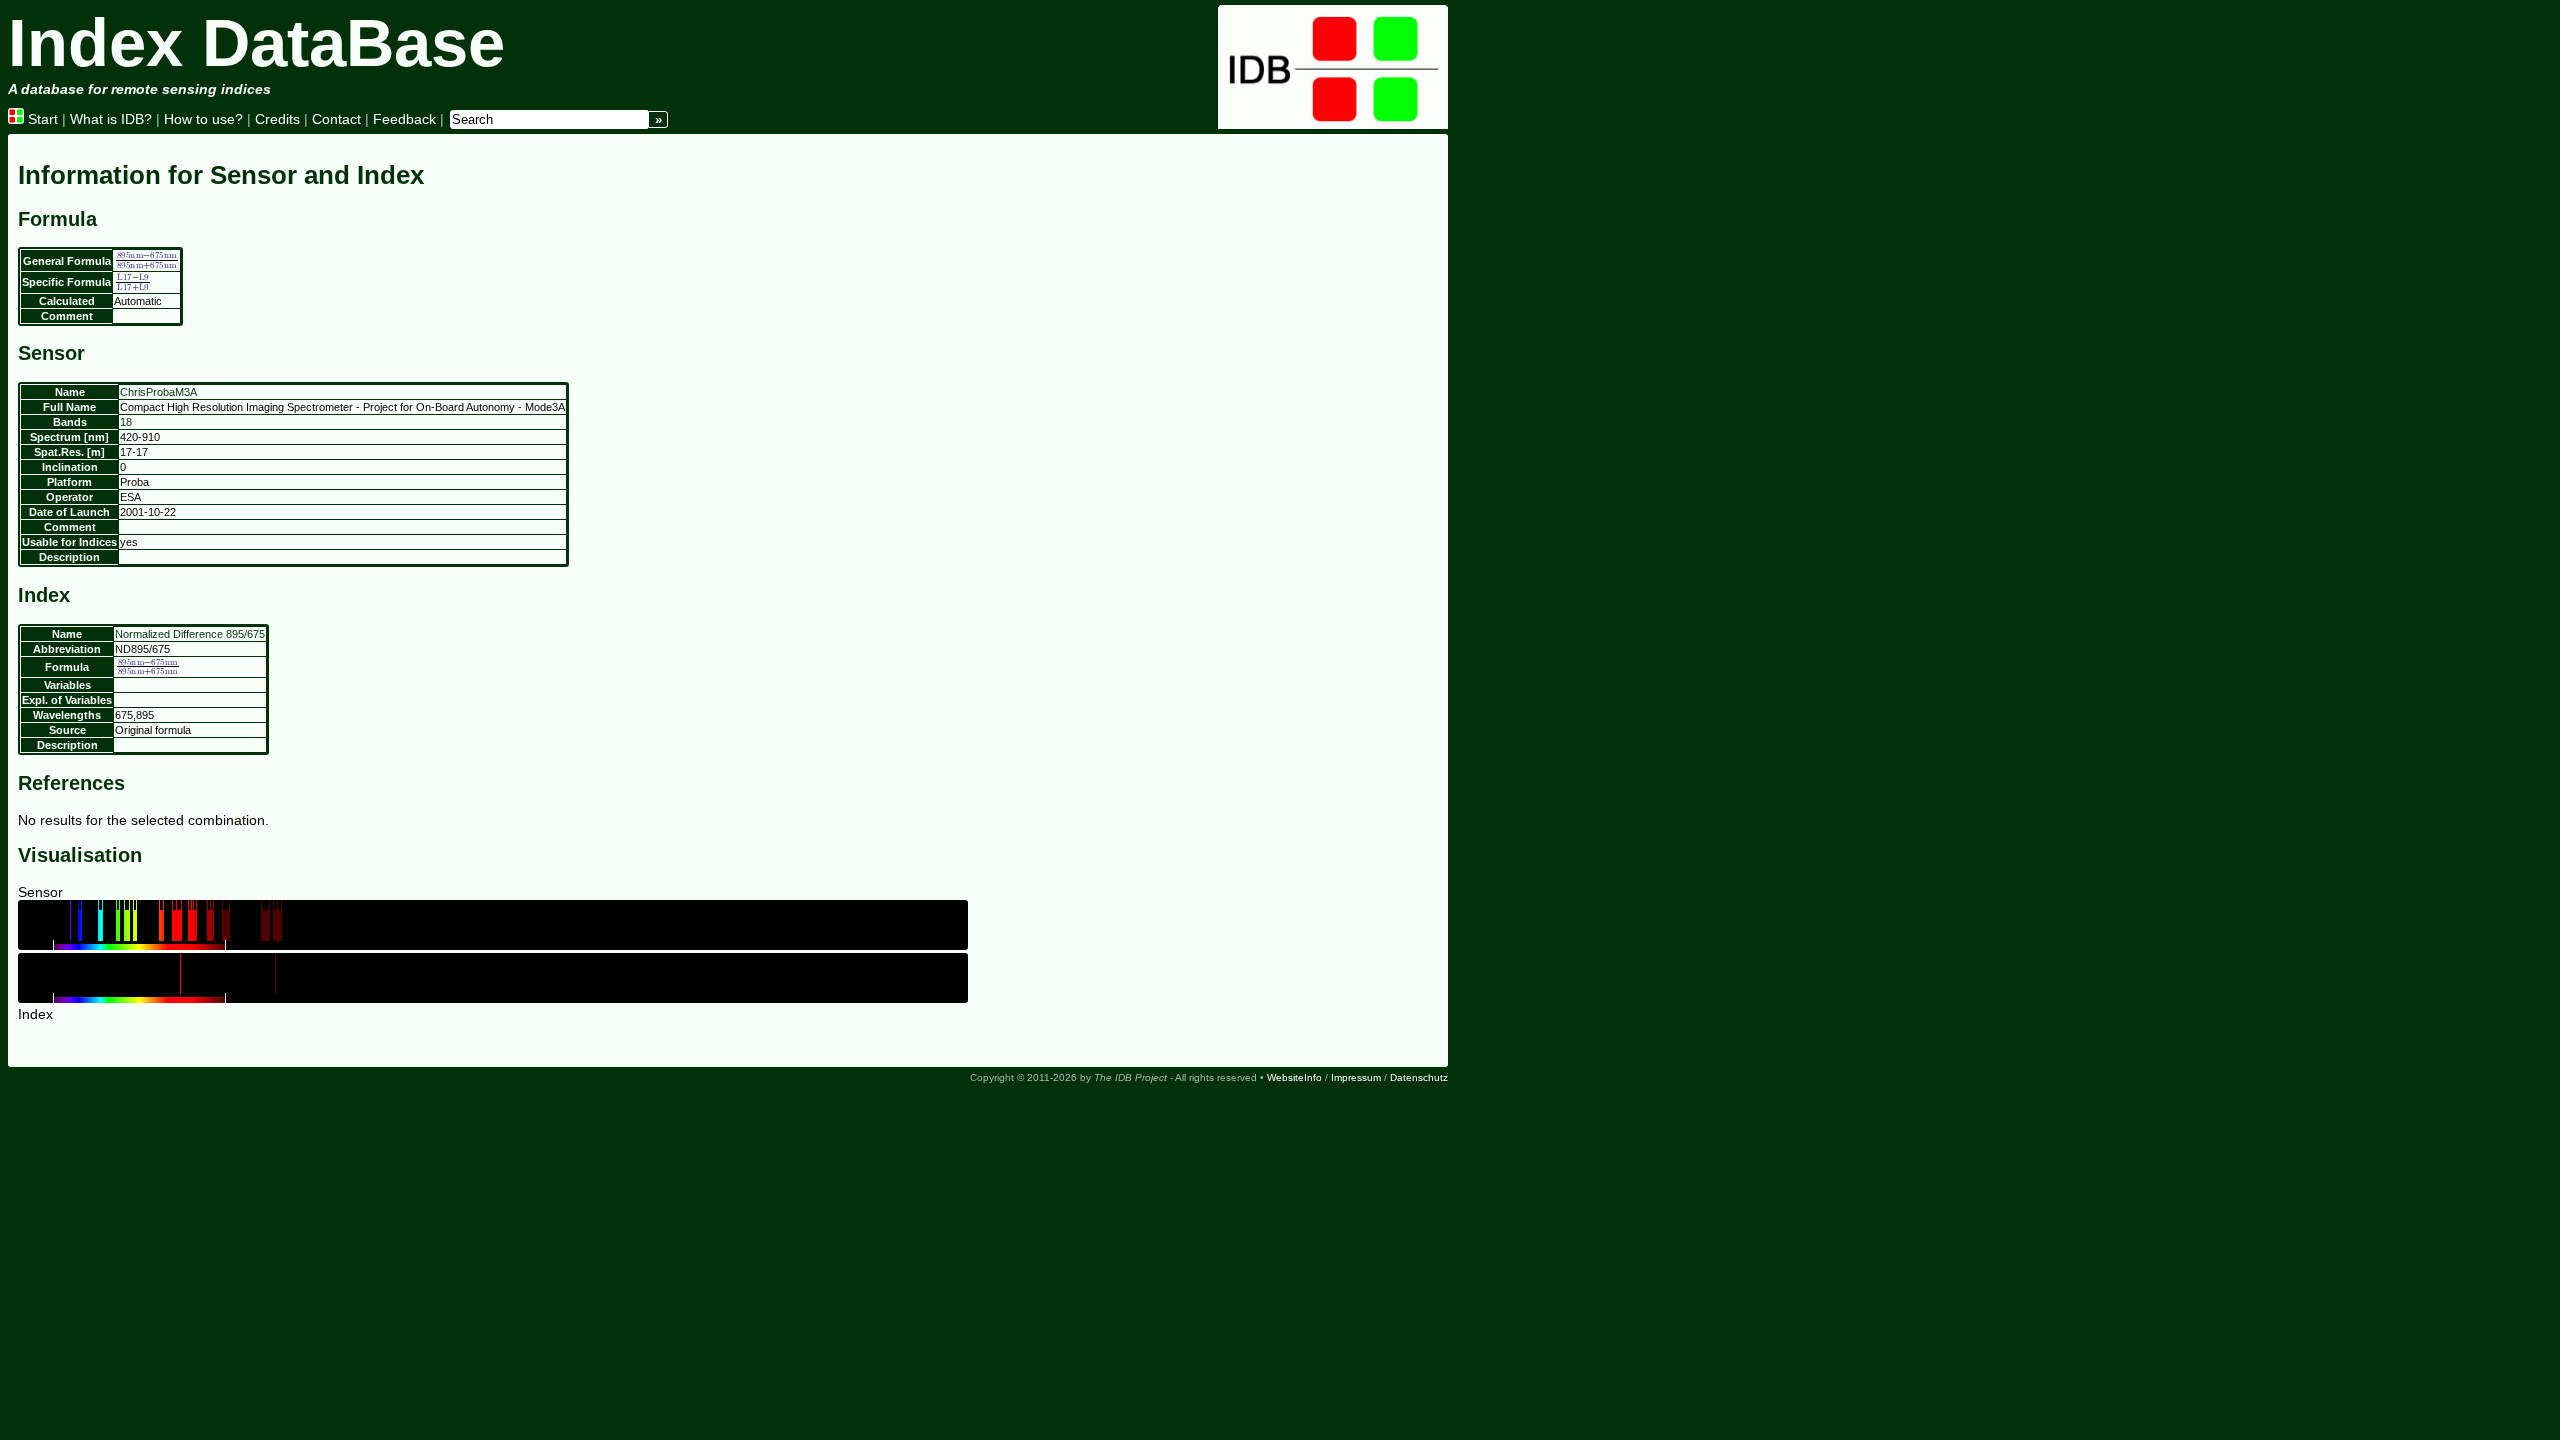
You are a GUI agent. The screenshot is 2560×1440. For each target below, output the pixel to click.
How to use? (203, 119)
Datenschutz (1419, 1077)
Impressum (1356, 1077)
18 (126, 422)
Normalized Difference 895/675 (190, 634)
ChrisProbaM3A (158, 392)
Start (41, 119)
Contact (336, 119)
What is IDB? (111, 119)
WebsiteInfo (1294, 1077)
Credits (277, 119)
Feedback (404, 119)
